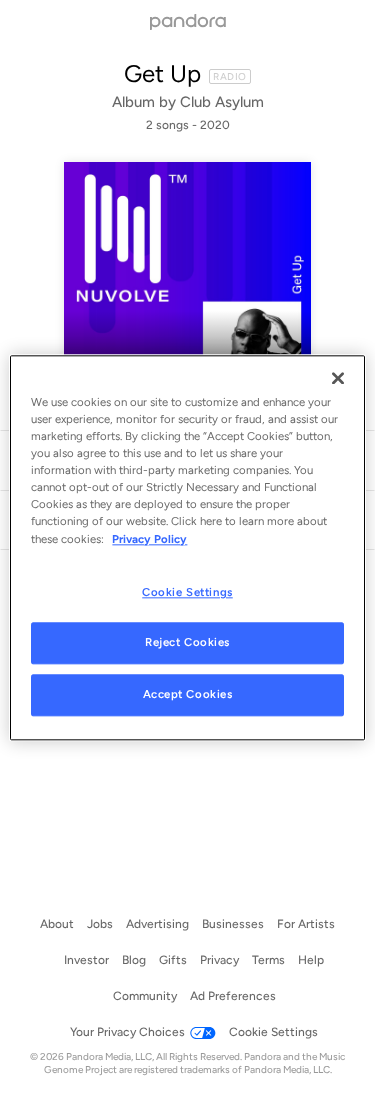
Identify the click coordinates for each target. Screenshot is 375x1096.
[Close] (338, 378)
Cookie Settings (187, 592)
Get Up (162, 73)
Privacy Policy (149, 539)
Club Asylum (222, 102)
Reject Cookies (187, 643)
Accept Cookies (188, 695)
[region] (187, 547)
